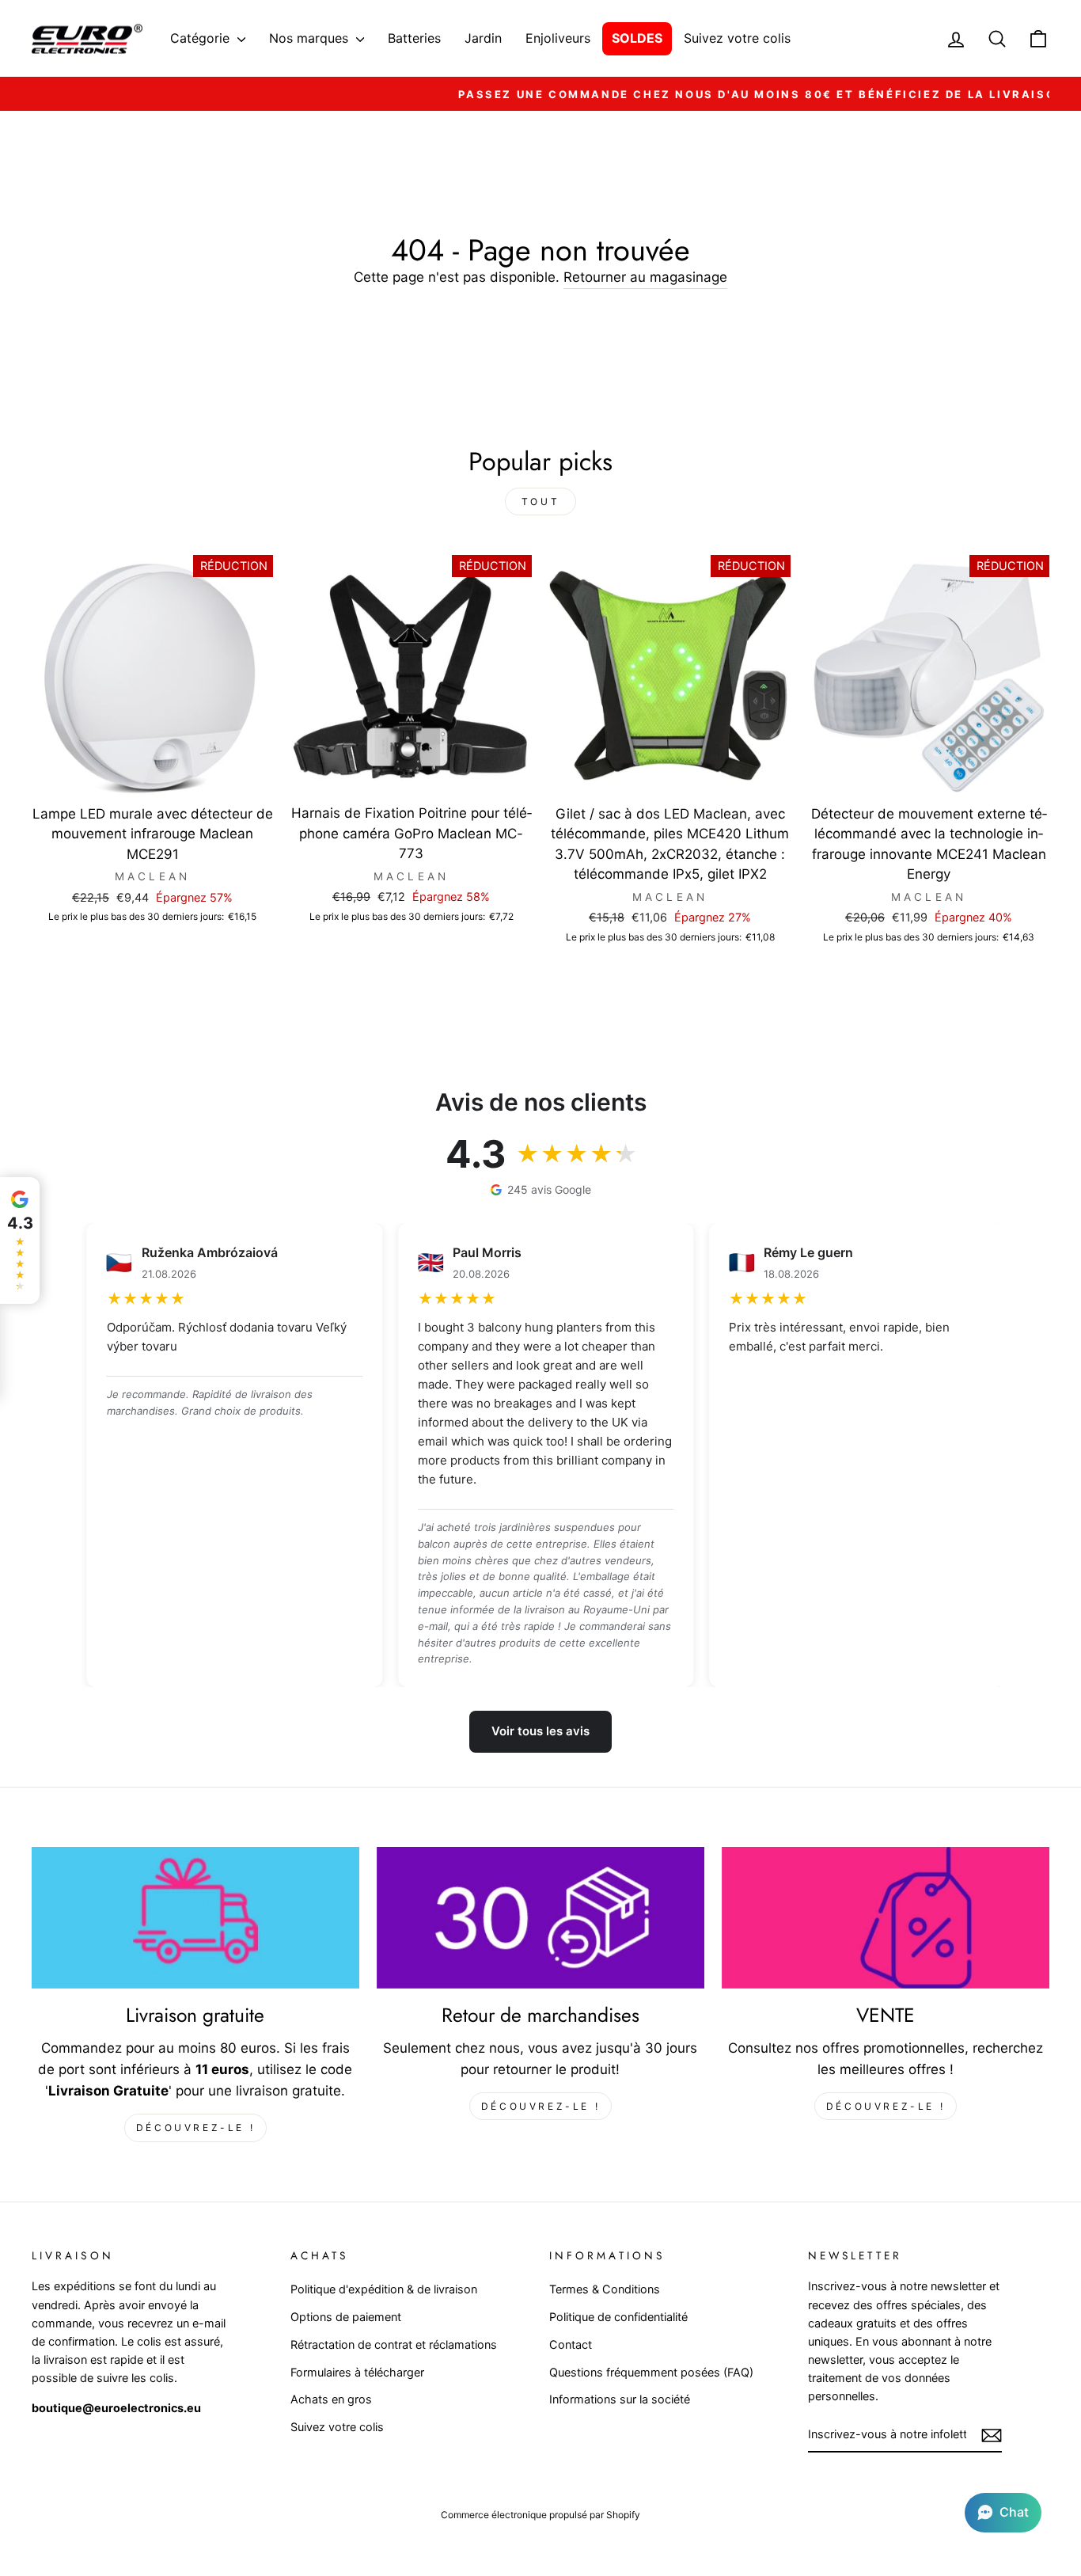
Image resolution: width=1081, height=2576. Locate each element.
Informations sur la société (620, 2399)
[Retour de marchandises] (540, 1918)
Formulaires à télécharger (357, 2372)
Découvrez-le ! (195, 2128)
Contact (571, 2344)
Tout (540, 502)
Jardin (483, 38)
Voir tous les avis (540, 1731)
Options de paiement (346, 2317)
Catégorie (202, 38)
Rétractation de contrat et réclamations (394, 2344)
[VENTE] (886, 1918)
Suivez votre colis (737, 38)
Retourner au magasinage (645, 277)
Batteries (414, 38)
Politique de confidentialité (618, 2317)
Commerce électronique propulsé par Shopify (540, 2515)
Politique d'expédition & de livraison (384, 2289)
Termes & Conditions (605, 2289)
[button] (1003, 2513)
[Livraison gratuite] (195, 1918)
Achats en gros (331, 2399)
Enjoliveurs (558, 38)
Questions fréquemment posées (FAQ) (651, 2372)
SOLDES (637, 38)
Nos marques (311, 38)
